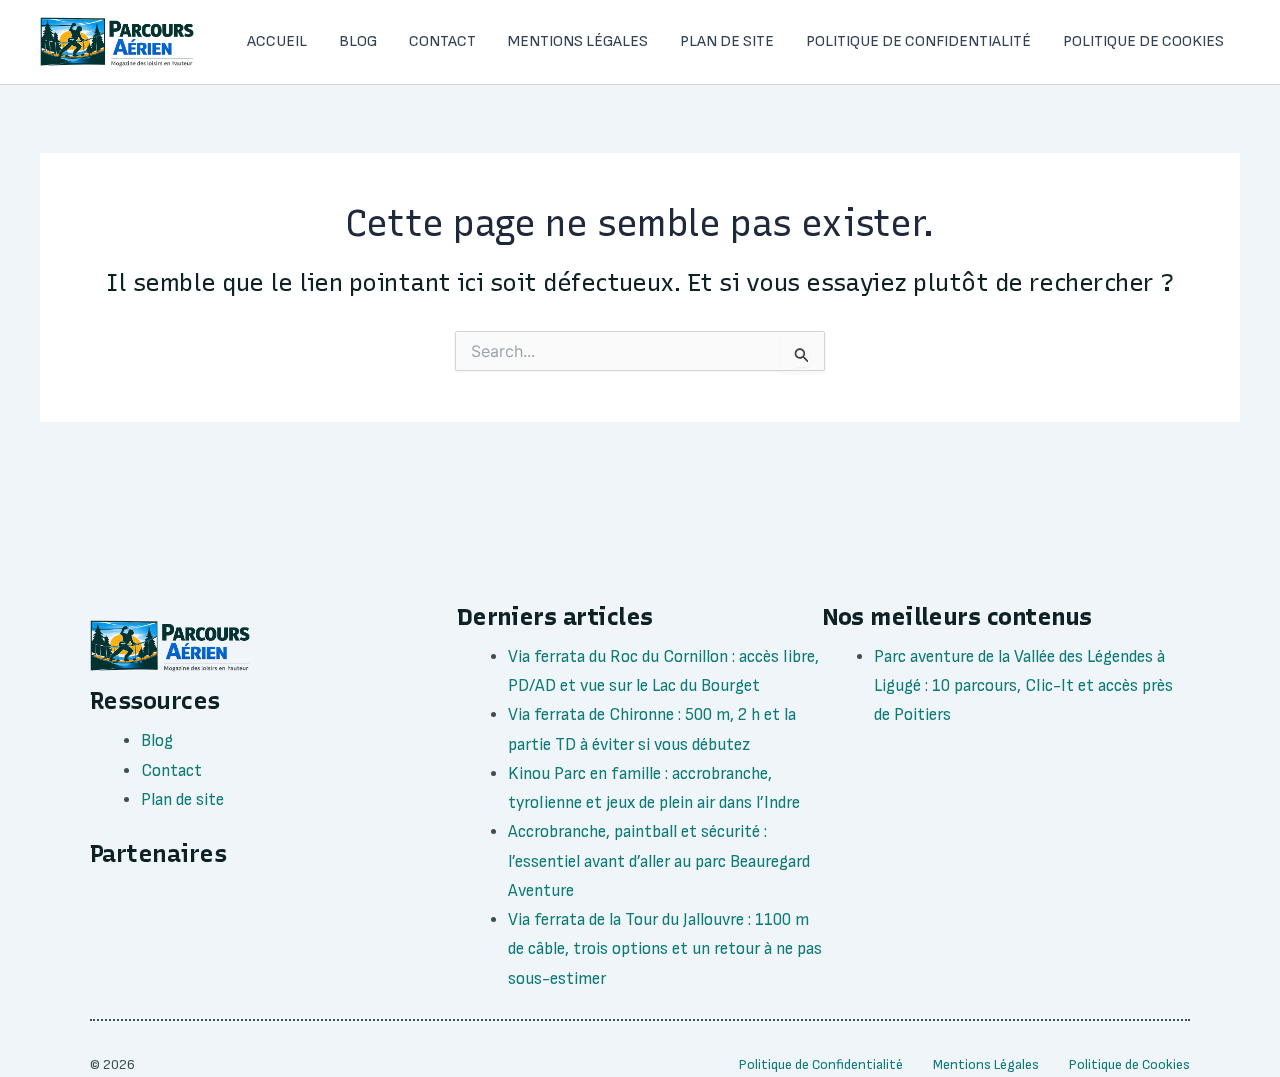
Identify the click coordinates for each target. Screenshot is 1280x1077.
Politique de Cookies (1143, 41)
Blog (358, 41)
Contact (442, 41)
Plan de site (727, 41)
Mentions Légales (578, 41)
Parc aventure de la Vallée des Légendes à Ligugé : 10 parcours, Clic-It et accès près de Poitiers (1023, 686)
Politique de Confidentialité (918, 41)
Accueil (277, 41)
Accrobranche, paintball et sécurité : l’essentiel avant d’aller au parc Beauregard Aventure (659, 861)
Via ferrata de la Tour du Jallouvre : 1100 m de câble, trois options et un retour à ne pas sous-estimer (665, 949)
